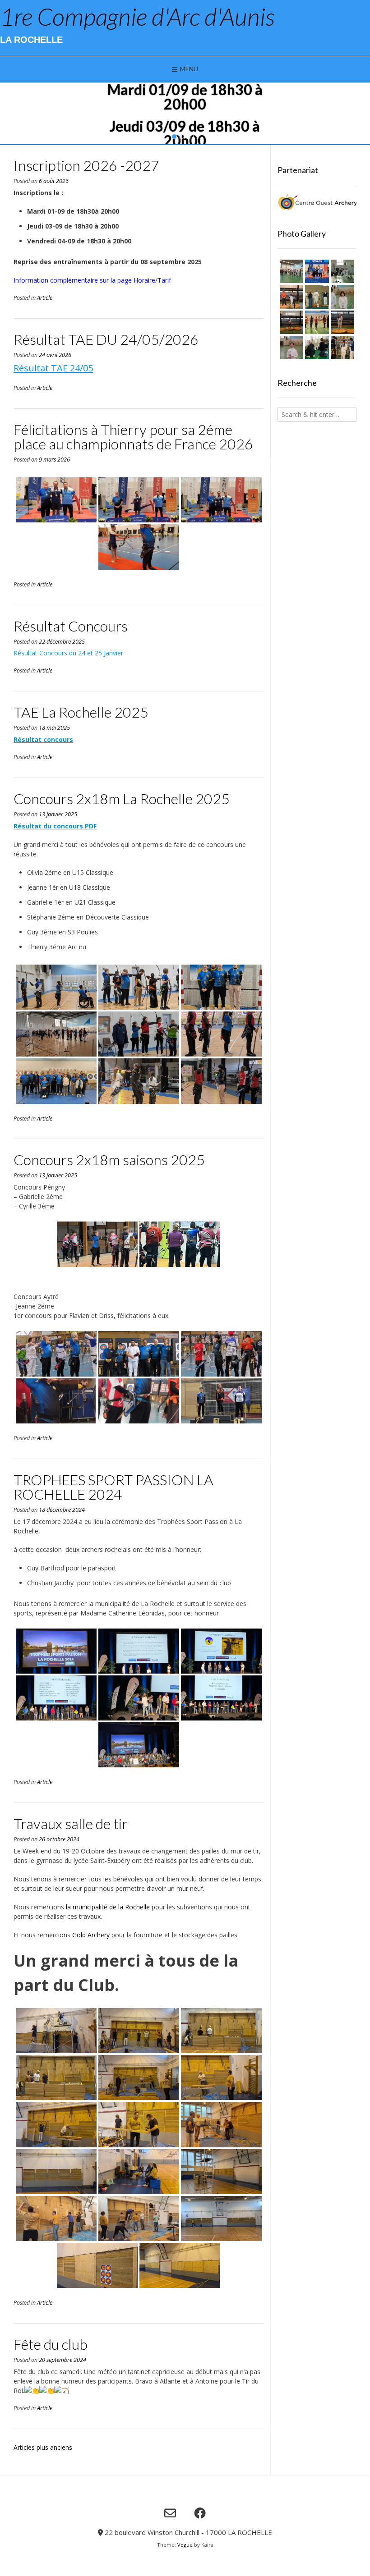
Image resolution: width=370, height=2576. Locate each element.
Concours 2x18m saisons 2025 (109, 1160)
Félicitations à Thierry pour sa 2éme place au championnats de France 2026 (133, 437)
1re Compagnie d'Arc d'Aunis (137, 17)
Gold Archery (91, 1935)
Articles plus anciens (43, 2447)
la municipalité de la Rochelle (108, 1907)
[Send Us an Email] (170, 2513)
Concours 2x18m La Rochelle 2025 (122, 798)
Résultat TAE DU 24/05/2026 (106, 339)
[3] (189, 137)
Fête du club (51, 2344)
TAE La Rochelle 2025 (81, 712)
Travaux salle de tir (71, 1823)
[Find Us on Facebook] (200, 2513)
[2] (181, 137)
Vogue (185, 2545)
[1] (174, 137)
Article (45, 298)
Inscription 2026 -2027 (86, 165)
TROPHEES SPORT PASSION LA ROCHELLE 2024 (113, 1487)
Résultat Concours (71, 626)
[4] (196, 137)
